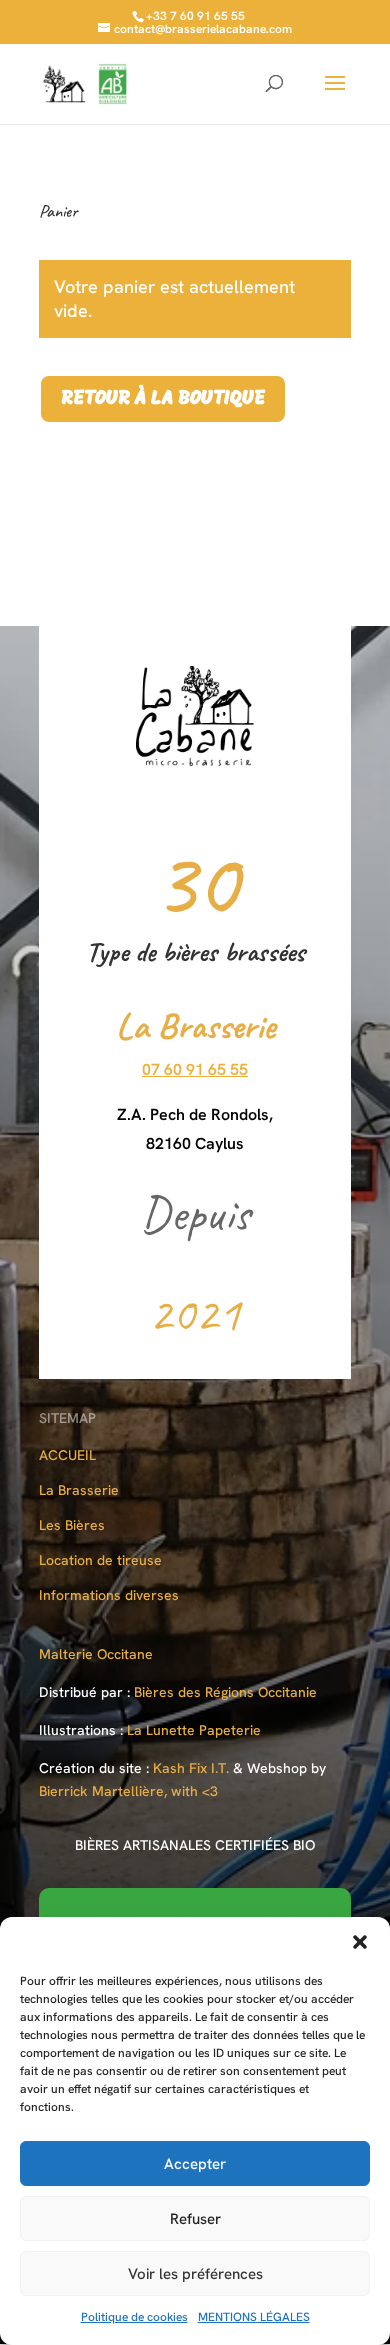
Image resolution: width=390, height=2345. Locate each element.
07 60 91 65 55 (195, 1069)
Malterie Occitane (96, 1654)
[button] (360, 1942)
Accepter (195, 2164)
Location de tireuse (100, 1560)
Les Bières (72, 1525)
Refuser (195, 2219)
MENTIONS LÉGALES (254, 2317)
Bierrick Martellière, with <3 (128, 1791)
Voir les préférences (195, 2274)
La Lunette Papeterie (194, 1730)
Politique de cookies (134, 2317)
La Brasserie (79, 1490)
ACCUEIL (67, 1455)
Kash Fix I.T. (191, 1768)
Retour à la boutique (163, 399)
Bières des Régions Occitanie (225, 1692)
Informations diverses (109, 1595)
